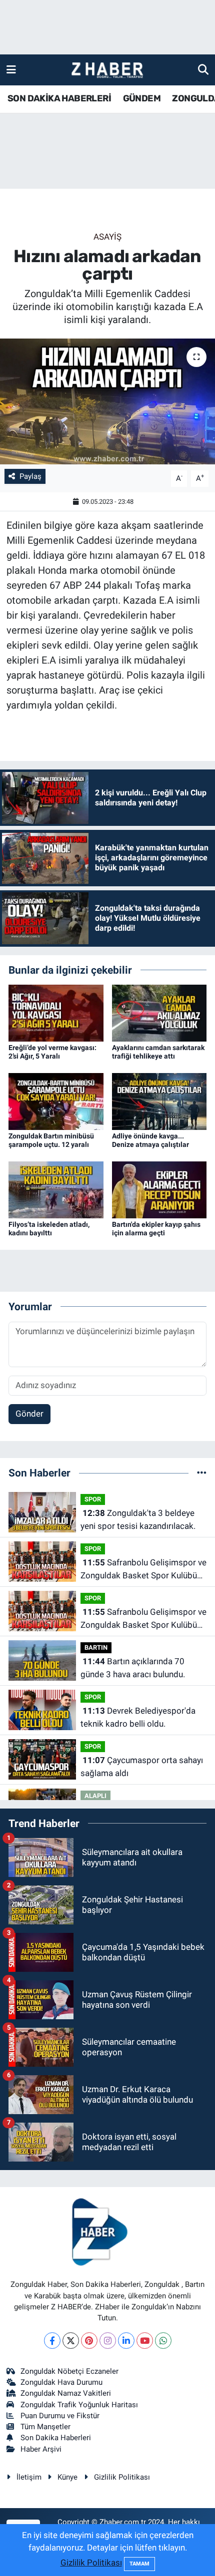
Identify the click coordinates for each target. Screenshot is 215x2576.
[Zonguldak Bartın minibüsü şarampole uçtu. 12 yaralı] (56, 1101)
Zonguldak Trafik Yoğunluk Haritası (79, 2405)
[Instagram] (108, 2341)
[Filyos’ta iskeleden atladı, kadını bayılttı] (56, 1189)
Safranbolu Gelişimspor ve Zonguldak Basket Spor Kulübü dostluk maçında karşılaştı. (143, 1570)
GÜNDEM (142, 98)
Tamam (139, 2564)
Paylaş (30, 476)
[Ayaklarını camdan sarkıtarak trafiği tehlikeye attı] (159, 1012)
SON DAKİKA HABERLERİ (59, 98)
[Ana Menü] (11, 69)
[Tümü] (202, 1472)
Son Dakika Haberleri (56, 2438)
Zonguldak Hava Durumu (61, 2382)
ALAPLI (95, 1796)
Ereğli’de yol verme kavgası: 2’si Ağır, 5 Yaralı (52, 1052)
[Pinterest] (89, 2341)
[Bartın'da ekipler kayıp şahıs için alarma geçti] (159, 1189)
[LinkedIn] (126, 2341)
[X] (71, 2341)
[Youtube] (145, 2341)
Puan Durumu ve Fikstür (60, 2416)
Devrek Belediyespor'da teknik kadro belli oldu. (138, 1717)
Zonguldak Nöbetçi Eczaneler (69, 2371)
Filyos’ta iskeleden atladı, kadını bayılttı (49, 1229)
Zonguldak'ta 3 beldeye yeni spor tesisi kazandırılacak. (138, 1519)
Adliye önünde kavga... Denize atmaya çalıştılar (150, 1140)
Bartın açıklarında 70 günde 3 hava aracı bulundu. (133, 1668)
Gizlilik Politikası (122, 2477)
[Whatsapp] (163, 2341)
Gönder (29, 1414)
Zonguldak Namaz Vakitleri (66, 2393)
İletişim (29, 2477)
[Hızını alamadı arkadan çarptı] (107, 401)
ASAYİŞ (107, 237)
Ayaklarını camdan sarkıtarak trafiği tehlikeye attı (158, 1052)
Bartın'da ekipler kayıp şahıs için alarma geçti (156, 1229)
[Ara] (203, 69)
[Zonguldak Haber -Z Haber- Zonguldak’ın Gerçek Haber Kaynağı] (107, 70)
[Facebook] (52, 2341)
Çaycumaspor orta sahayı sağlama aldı (142, 1767)
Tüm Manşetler (45, 2427)
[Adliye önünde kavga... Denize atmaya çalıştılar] (159, 1101)
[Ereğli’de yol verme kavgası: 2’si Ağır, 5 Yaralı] (56, 1012)
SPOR (93, 1499)
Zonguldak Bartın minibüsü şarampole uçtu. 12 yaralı (51, 1140)
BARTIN (96, 1648)
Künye (67, 2477)
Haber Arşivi (41, 2449)
